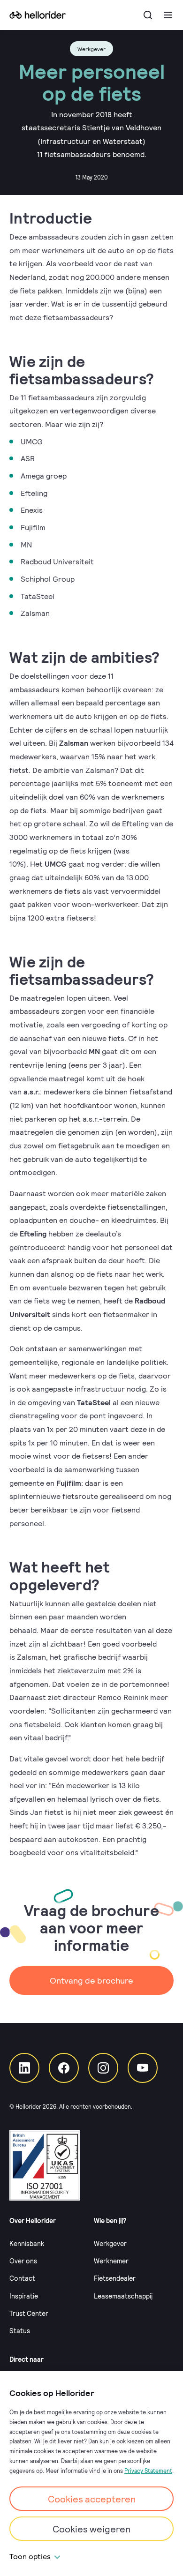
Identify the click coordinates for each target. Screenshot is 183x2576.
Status (20, 2331)
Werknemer (111, 2261)
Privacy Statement (148, 2471)
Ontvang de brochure (91, 1980)
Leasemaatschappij (123, 2296)
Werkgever (110, 2243)
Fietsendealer (115, 2278)
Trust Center (29, 2313)
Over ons (23, 2261)
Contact (22, 2278)
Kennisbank (27, 2243)
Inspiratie (24, 2296)
